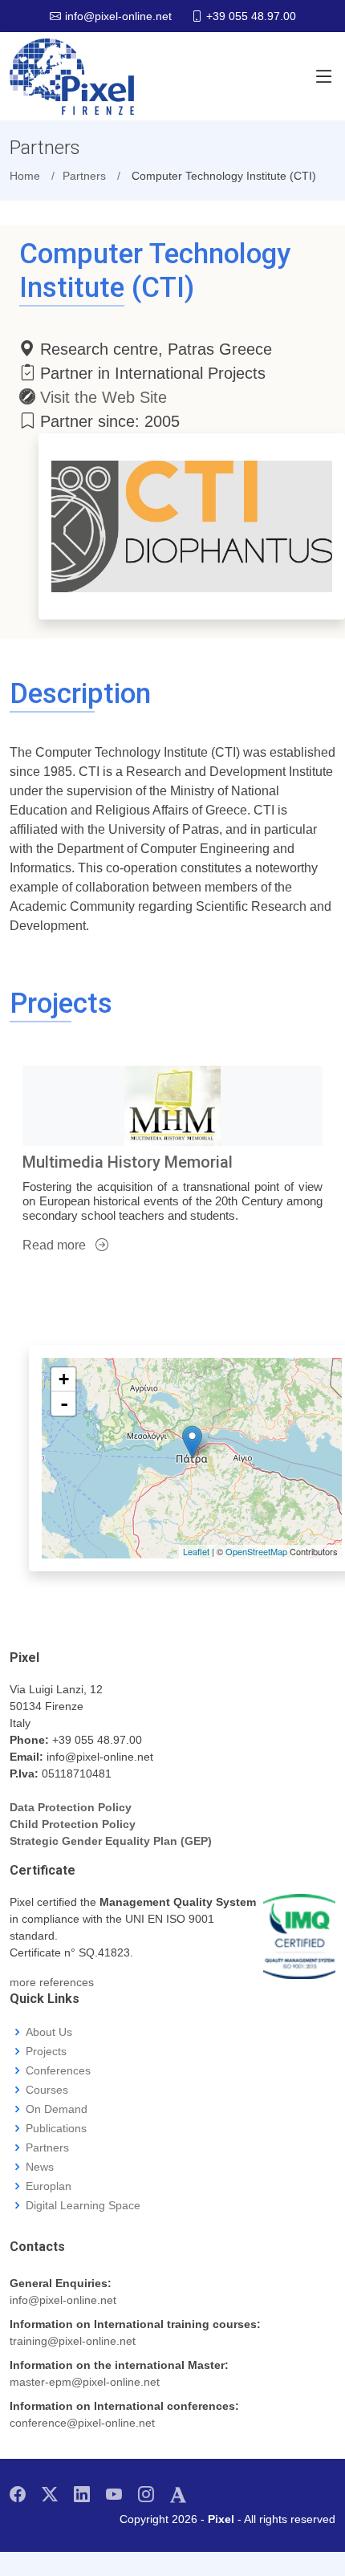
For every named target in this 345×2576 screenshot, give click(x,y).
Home (25, 176)
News (40, 2167)
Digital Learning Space (83, 2205)
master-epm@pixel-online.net (85, 2382)
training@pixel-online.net (73, 2341)
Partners (47, 2147)
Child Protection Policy (73, 1824)
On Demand (57, 2109)
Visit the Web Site (103, 397)
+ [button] (64, 1379)
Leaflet (196, 1551)
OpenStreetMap (256, 1551)
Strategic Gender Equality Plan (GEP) (111, 1841)
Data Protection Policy (71, 1807)
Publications (56, 2128)
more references (52, 1982)
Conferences (58, 2070)
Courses (47, 2090)
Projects (46, 2051)
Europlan (49, 2186)
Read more (56, 1245)
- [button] (64, 1404)
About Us (49, 2032)
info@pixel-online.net (63, 2300)
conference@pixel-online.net (82, 2423)
